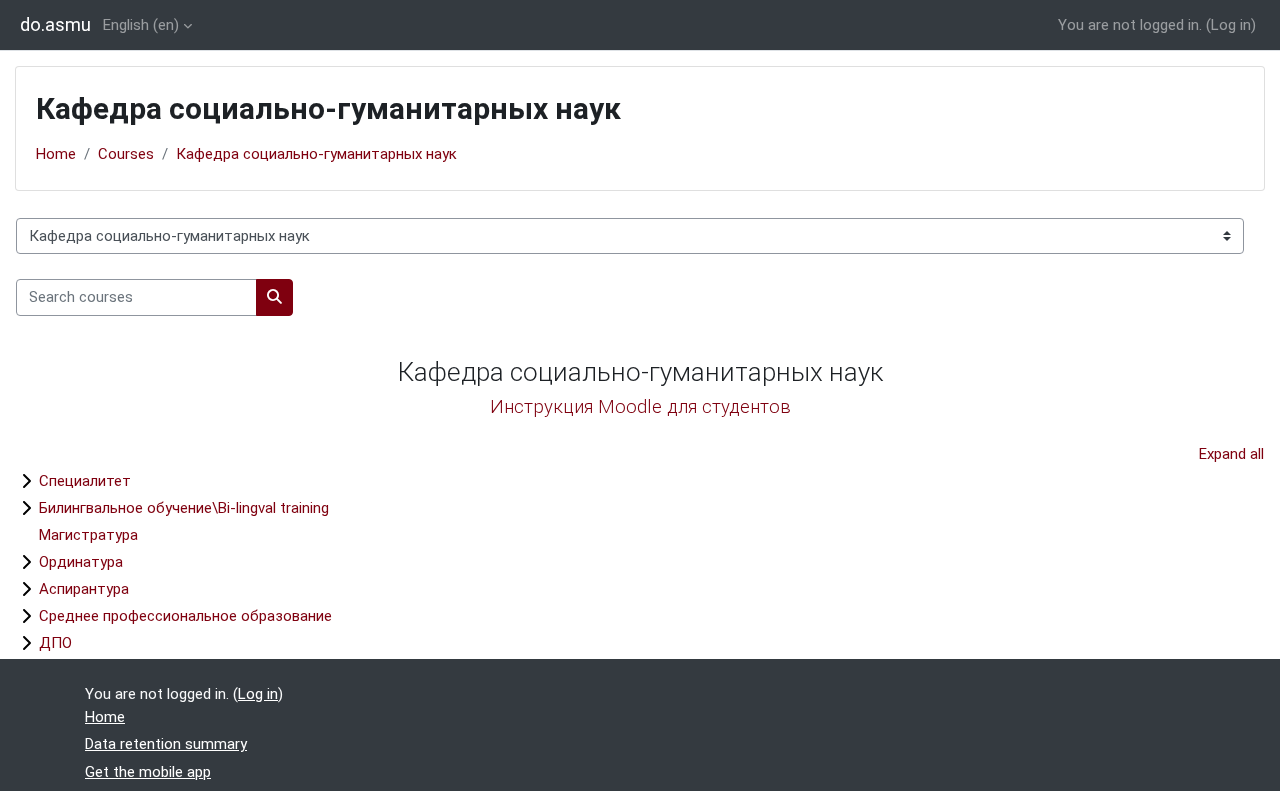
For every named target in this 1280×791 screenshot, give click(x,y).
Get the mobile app (148, 772)
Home (56, 154)
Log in (1231, 25)
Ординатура (81, 562)
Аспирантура (84, 589)
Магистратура (88, 535)
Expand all (1231, 454)
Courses (126, 154)
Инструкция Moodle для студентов (640, 407)
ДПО (55, 643)
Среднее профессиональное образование (185, 616)
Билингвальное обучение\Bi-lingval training (184, 508)
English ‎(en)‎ (141, 25)
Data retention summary (166, 744)
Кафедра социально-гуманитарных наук (316, 154)
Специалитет (85, 481)
